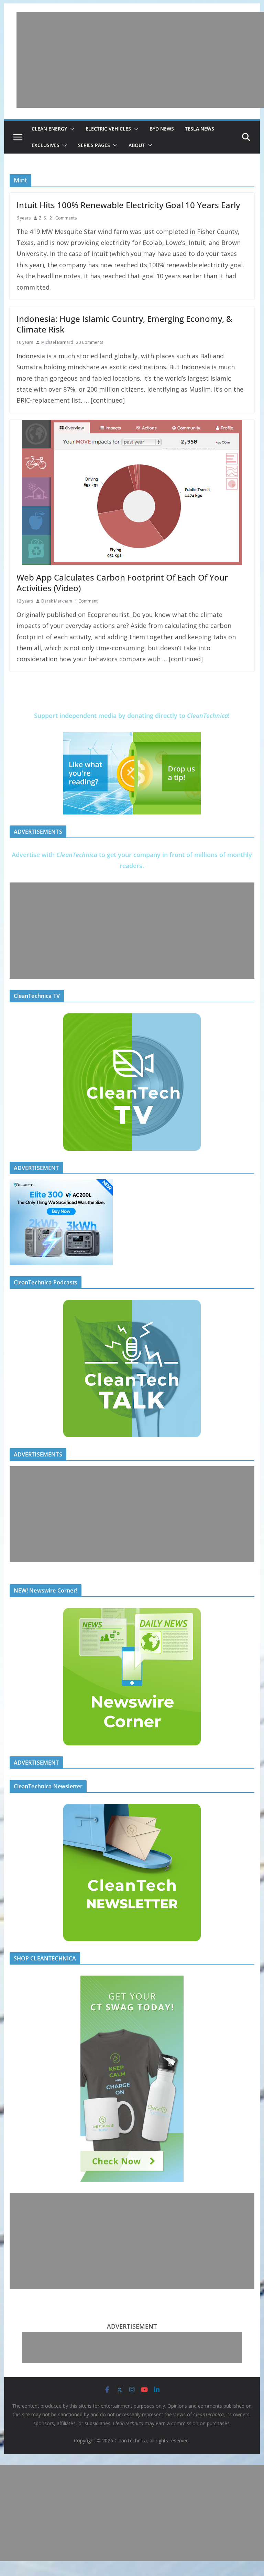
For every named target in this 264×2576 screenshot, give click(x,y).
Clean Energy (49, 129)
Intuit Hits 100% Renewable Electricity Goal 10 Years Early (128, 205)
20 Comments (90, 342)
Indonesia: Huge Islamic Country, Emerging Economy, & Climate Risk (124, 324)
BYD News (162, 129)
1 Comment (86, 601)
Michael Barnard (57, 342)
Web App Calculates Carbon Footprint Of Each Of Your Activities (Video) (122, 583)
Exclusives (46, 145)
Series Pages (94, 145)
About (137, 145)
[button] (71, 129)
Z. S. (43, 218)
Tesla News (200, 129)
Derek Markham (57, 601)
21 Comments (63, 218)
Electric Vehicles (108, 129)
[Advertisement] (140, 60)
